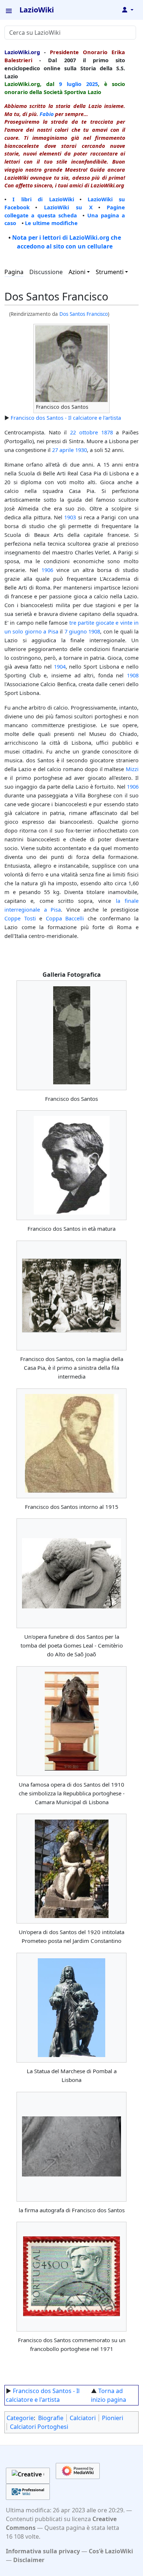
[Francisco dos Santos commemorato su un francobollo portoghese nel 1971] (71, 2277)
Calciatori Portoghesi (39, 2427)
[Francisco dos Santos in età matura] (72, 1165)
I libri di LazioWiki (43, 199)
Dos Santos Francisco (84, 314)
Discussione (46, 272)
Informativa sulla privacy (43, 2551)
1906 (47, 570)
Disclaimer (29, 2560)
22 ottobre (84, 432)
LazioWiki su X (68, 207)
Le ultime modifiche (51, 223)
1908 (94, 631)
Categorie (20, 2418)
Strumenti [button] (110, 272)
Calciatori (83, 2418)
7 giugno (76, 631)
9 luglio (70, 84)
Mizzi (132, 769)
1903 (70, 517)
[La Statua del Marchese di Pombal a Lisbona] (71, 2008)
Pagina (14, 272)
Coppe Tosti (20, 918)
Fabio (47, 114)
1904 (60, 666)
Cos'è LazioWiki (111, 2551)
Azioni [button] (77, 272)
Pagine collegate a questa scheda (65, 211)
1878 (107, 432)
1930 (81, 450)
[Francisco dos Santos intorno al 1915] (72, 1443)
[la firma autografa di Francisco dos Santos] (71, 2146)
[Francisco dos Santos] (72, 1035)
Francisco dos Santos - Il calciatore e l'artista (66, 418)
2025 (92, 84)
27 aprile (63, 450)
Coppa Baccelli (65, 918)
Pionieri (113, 2418)
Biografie (51, 2418)
